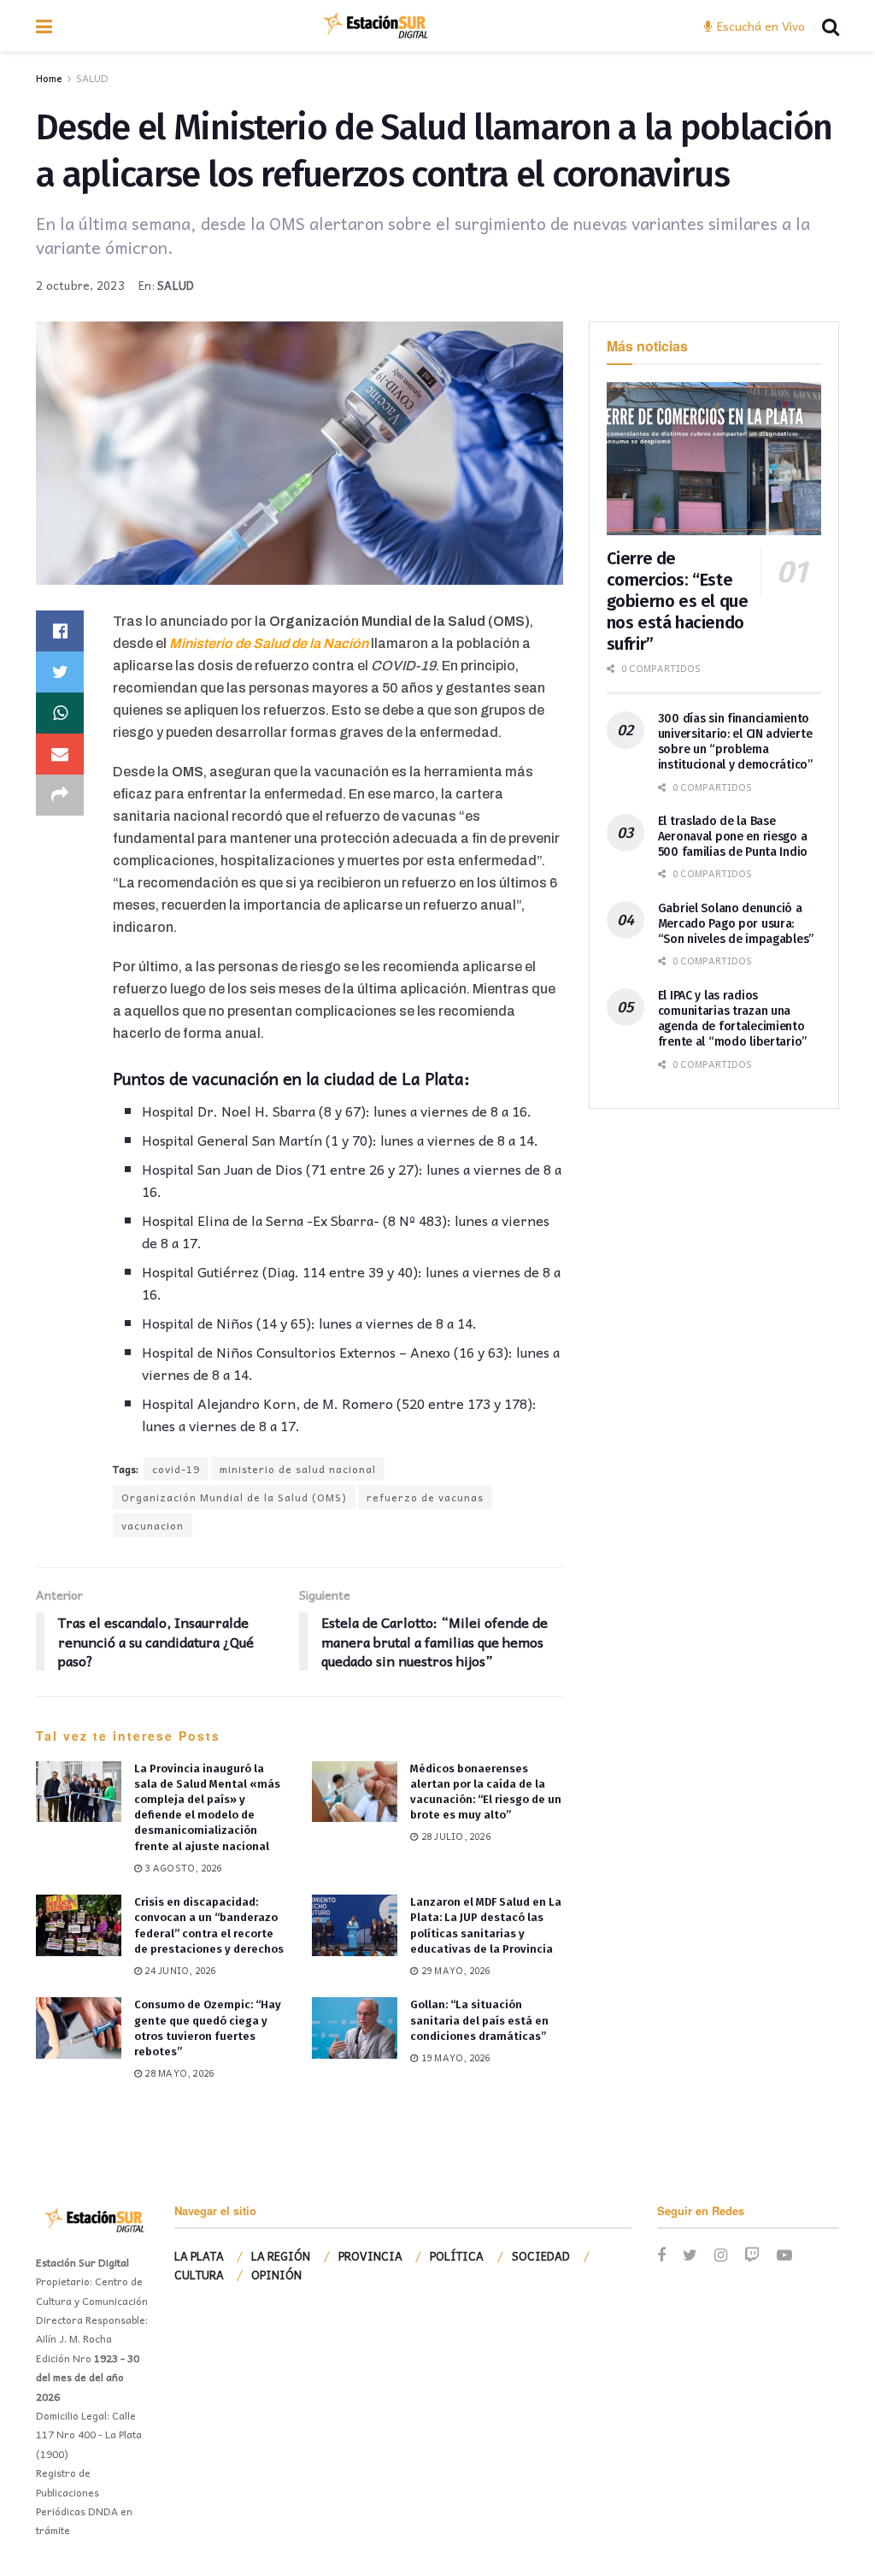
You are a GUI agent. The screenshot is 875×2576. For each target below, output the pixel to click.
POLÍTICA (457, 2256)
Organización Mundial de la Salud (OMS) (234, 1497)
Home (49, 78)
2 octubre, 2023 (80, 285)
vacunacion (153, 1525)
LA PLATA (199, 2256)
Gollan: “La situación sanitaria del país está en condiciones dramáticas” (479, 2020)
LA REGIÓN (281, 2256)
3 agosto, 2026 (182, 1868)
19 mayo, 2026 (454, 2057)
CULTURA (199, 2275)
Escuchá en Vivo (759, 26)
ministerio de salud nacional (298, 1469)
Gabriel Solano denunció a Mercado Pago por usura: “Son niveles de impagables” (736, 924)
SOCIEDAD (541, 2256)
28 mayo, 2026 (178, 2073)
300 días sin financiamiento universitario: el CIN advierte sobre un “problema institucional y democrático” (735, 742)
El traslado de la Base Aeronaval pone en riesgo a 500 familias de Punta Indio (733, 837)
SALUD (92, 78)
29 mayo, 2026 (454, 1970)
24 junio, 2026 (179, 1970)
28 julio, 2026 (455, 1836)
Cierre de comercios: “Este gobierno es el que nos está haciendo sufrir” (678, 601)
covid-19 (176, 1469)
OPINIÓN (276, 2275)
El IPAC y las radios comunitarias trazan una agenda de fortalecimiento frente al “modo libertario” (732, 1019)
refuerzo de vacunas (425, 1497)
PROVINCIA (370, 2256)
